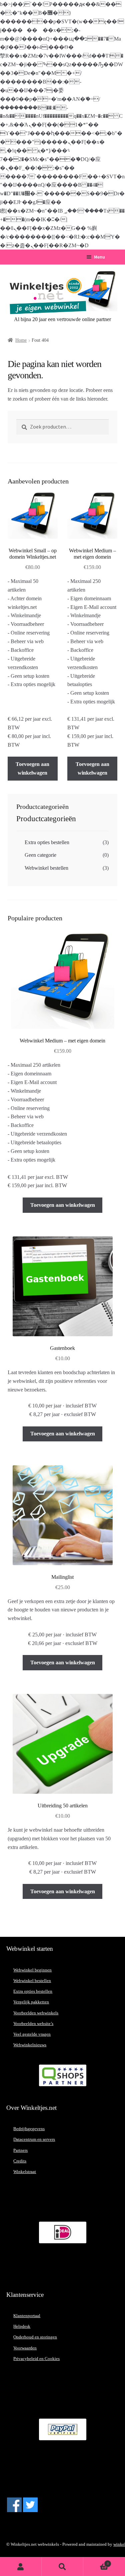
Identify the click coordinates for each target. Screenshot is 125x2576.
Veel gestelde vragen (32, 2034)
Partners (20, 2150)
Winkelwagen (96, 2562)
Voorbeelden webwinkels (36, 2013)
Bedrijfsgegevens (29, 2129)
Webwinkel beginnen (32, 1970)
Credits (20, 2161)
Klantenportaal (27, 2316)
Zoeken (62, 2567)
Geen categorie (40, 855)
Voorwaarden (25, 2348)
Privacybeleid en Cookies (36, 2359)
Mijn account (21, 2567)
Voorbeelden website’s (33, 2024)
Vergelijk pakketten (31, 2002)
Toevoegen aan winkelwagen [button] (32, 768)
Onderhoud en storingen (35, 2337)
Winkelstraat (25, 2172)
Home (21, 340)
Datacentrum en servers (34, 2139)
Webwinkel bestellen (46, 868)
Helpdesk (22, 2326)
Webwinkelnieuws (30, 2045)
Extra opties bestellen (47, 842)
